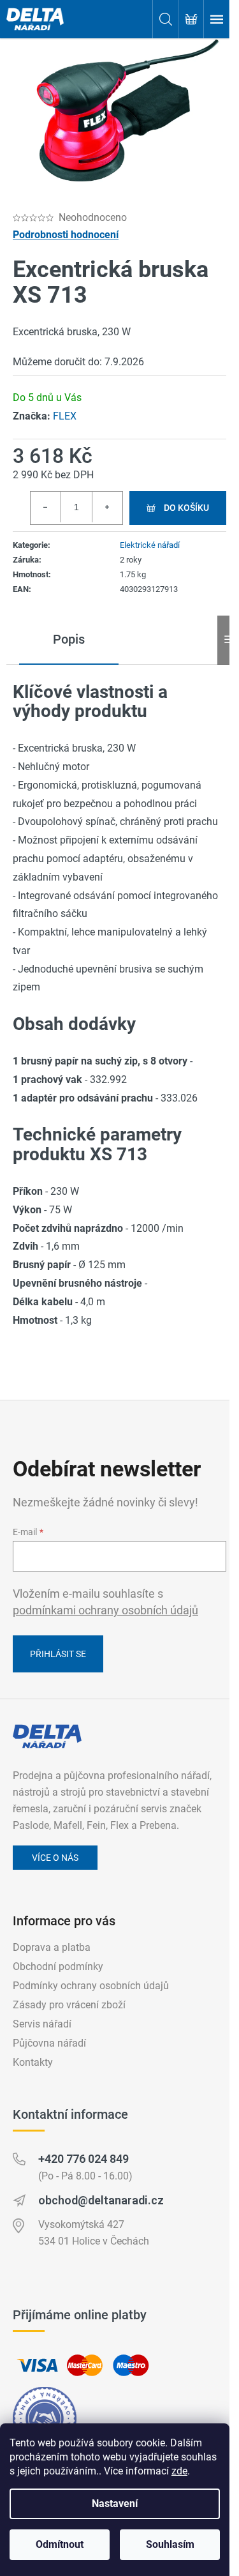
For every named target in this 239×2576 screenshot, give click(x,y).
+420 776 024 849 (83, 2159)
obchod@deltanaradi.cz (101, 2200)
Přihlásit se (58, 1654)
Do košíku (186, 508)
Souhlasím (170, 2544)
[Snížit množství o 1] (46, 507)
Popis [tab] (69, 639)
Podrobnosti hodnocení (66, 235)
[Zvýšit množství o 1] (107, 507)
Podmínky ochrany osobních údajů (91, 1986)
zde (179, 2471)
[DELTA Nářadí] (47, 1736)
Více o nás (55, 1858)
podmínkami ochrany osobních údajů (105, 1610)
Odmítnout (60, 2544)
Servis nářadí (42, 2024)
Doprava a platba (52, 1947)
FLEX (65, 416)
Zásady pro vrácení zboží (69, 2005)
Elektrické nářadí (150, 545)
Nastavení (115, 2504)
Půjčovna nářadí (49, 2043)
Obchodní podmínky (58, 1966)
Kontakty (33, 2062)
